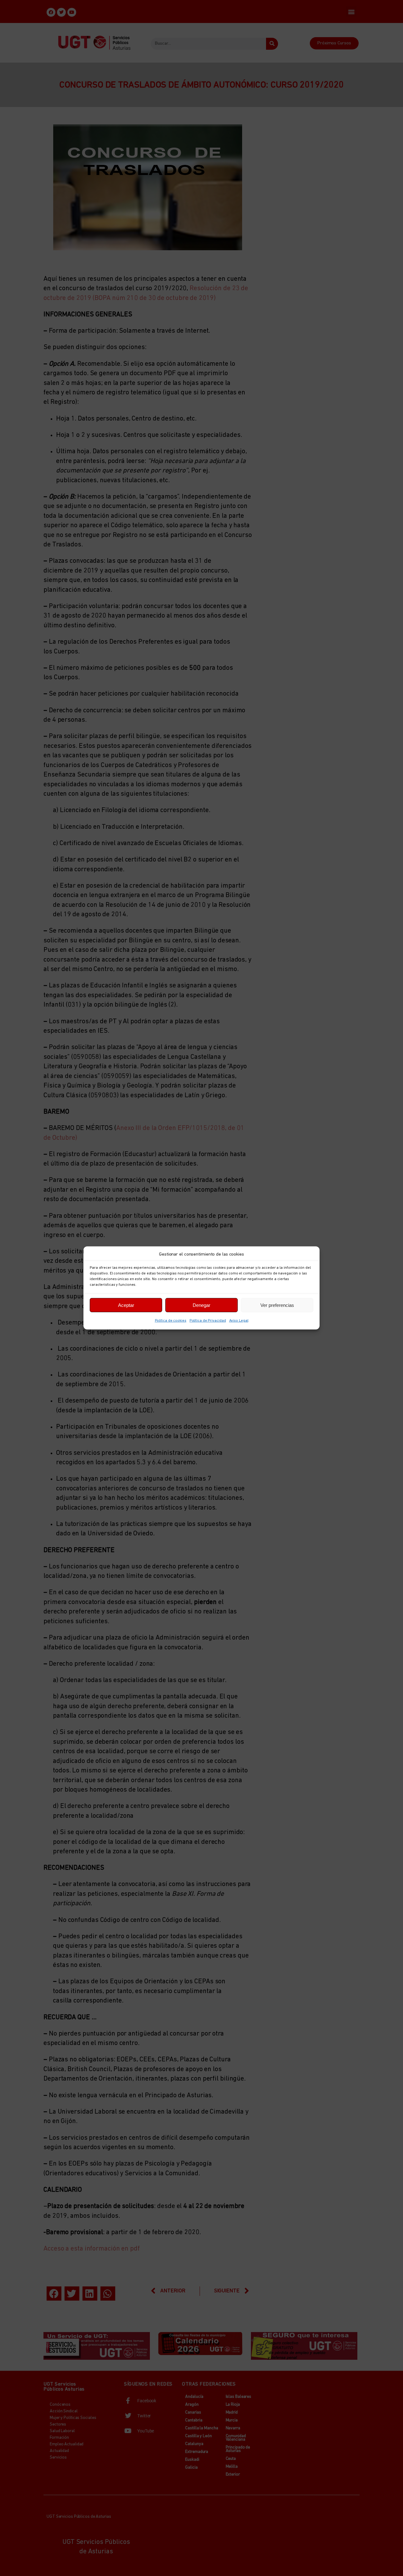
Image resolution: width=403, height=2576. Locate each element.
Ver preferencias (277, 1305)
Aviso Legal (239, 1321)
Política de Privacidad (208, 1321)
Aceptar (126, 1305)
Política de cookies (171, 1321)
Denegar (201, 1305)
